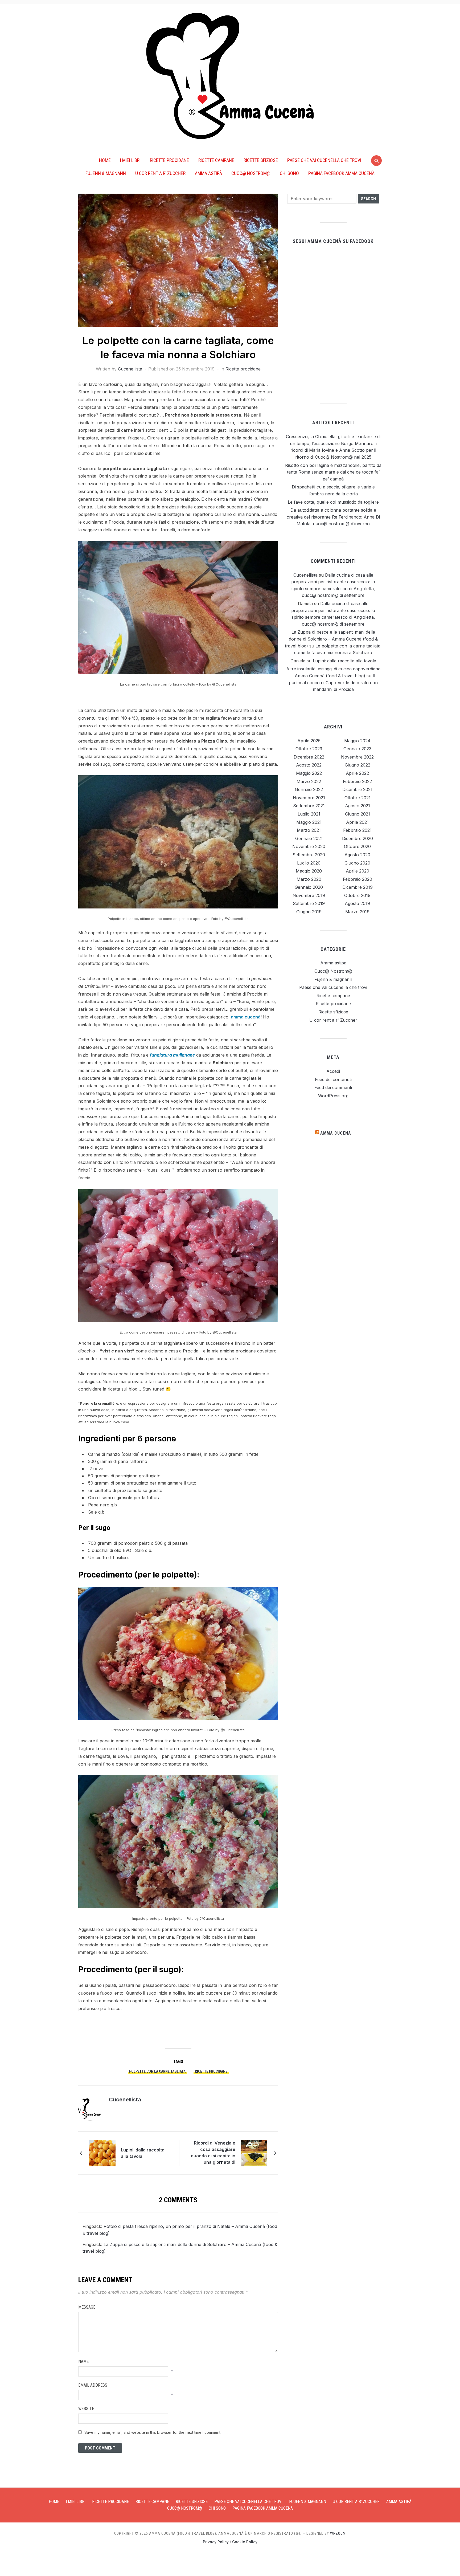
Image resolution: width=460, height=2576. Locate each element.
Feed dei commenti (333, 1087)
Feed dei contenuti (333, 1079)
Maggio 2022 (309, 773)
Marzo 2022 (309, 781)
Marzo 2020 (309, 879)
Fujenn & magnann (106, 173)
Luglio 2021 (309, 814)
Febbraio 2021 (357, 830)
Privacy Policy (216, 2542)
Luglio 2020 (309, 863)
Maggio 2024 (357, 741)
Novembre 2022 (357, 757)
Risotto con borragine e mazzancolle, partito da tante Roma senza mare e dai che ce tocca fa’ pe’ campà (333, 472)
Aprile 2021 (357, 822)
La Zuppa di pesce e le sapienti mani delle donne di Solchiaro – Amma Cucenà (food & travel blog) (331, 639)
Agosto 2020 (357, 855)
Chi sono (289, 173)
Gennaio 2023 (357, 749)
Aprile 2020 (358, 871)
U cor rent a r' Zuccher (333, 1020)
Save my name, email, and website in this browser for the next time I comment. (153, 2432)
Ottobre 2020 (357, 846)
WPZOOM (338, 2533)
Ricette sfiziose (261, 160)
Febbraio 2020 (358, 879)
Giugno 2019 (309, 912)
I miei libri (130, 160)
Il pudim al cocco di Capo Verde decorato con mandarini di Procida (333, 682)
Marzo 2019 (357, 912)
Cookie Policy (245, 2542)
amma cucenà (246, 1017)
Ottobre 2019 (357, 895)
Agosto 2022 (309, 765)
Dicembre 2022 (309, 757)
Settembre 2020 (309, 855)
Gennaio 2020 (309, 887)
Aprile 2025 (309, 741)
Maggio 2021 (309, 822)
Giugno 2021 (358, 814)
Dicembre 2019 (358, 887)
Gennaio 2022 (309, 789)
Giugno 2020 (357, 863)
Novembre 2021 (309, 798)
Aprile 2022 (357, 773)
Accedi (333, 1071)
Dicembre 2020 (358, 838)
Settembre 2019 (309, 903)
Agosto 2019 (357, 903)
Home (105, 160)
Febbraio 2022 (357, 781)
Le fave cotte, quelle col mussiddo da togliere (333, 502)
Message (87, 2307)
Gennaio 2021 (309, 838)
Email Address (93, 2385)
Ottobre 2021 (358, 798)
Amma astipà (208, 173)
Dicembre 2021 (357, 789)
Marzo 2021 (309, 830)
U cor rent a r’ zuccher (160, 173)
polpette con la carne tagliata (157, 2071)
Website (86, 2409)
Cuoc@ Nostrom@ (251, 173)
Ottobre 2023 (309, 749)
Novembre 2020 (309, 846)
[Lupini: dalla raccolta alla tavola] (102, 2153)
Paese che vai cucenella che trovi (324, 160)
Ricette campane (216, 160)
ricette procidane (211, 2071)
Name (83, 2361)
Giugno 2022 (358, 765)
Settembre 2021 (309, 806)
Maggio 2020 (309, 871)
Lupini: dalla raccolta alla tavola (143, 2153)
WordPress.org (333, 1096)
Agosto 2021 (358, 806)
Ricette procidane (169, 160)
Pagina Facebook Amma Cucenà (341, 173)
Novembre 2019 (309, 895)
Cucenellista (130, 369)
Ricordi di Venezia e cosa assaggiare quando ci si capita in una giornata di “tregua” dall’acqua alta (213, 2153)
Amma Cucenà (336, 1133)
